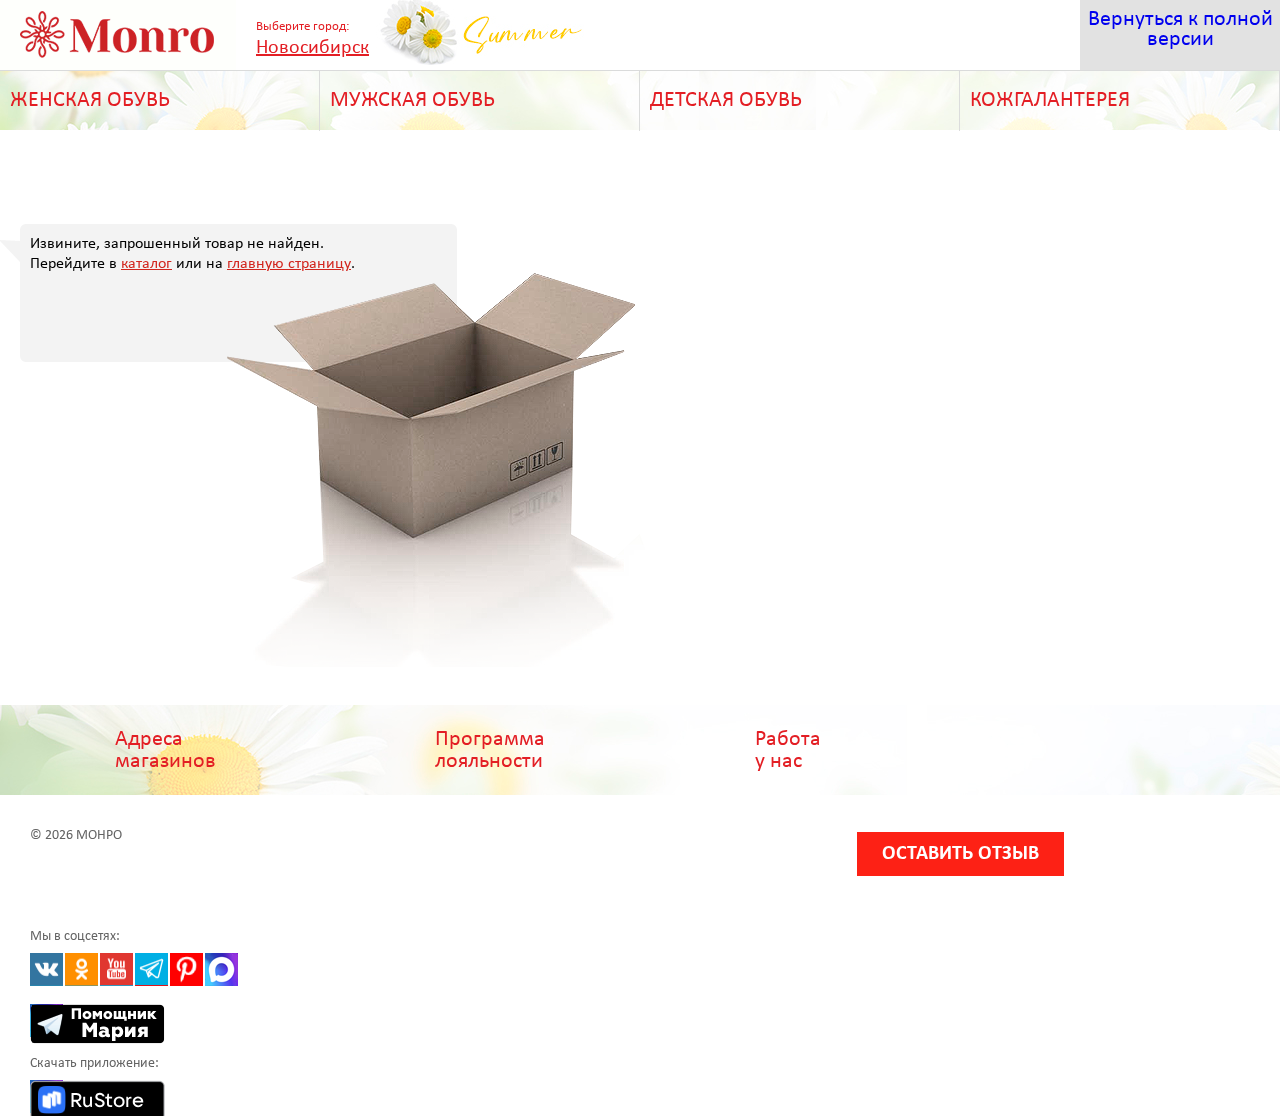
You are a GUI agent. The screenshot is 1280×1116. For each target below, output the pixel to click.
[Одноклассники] (81, 969)
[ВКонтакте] (46, 969)
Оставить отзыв (960, 854)
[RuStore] (46, 1096)
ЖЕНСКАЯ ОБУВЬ (90, 100)
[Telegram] (151, 969)
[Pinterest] (186, 969)
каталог (146, 264)
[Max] (221, 969)
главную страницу (289, 264)
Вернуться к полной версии (1180, 29)
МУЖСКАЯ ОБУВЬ (412, 100)
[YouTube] (116, 969)
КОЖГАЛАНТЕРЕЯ (1050, 100)
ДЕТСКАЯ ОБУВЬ (726, 100)
